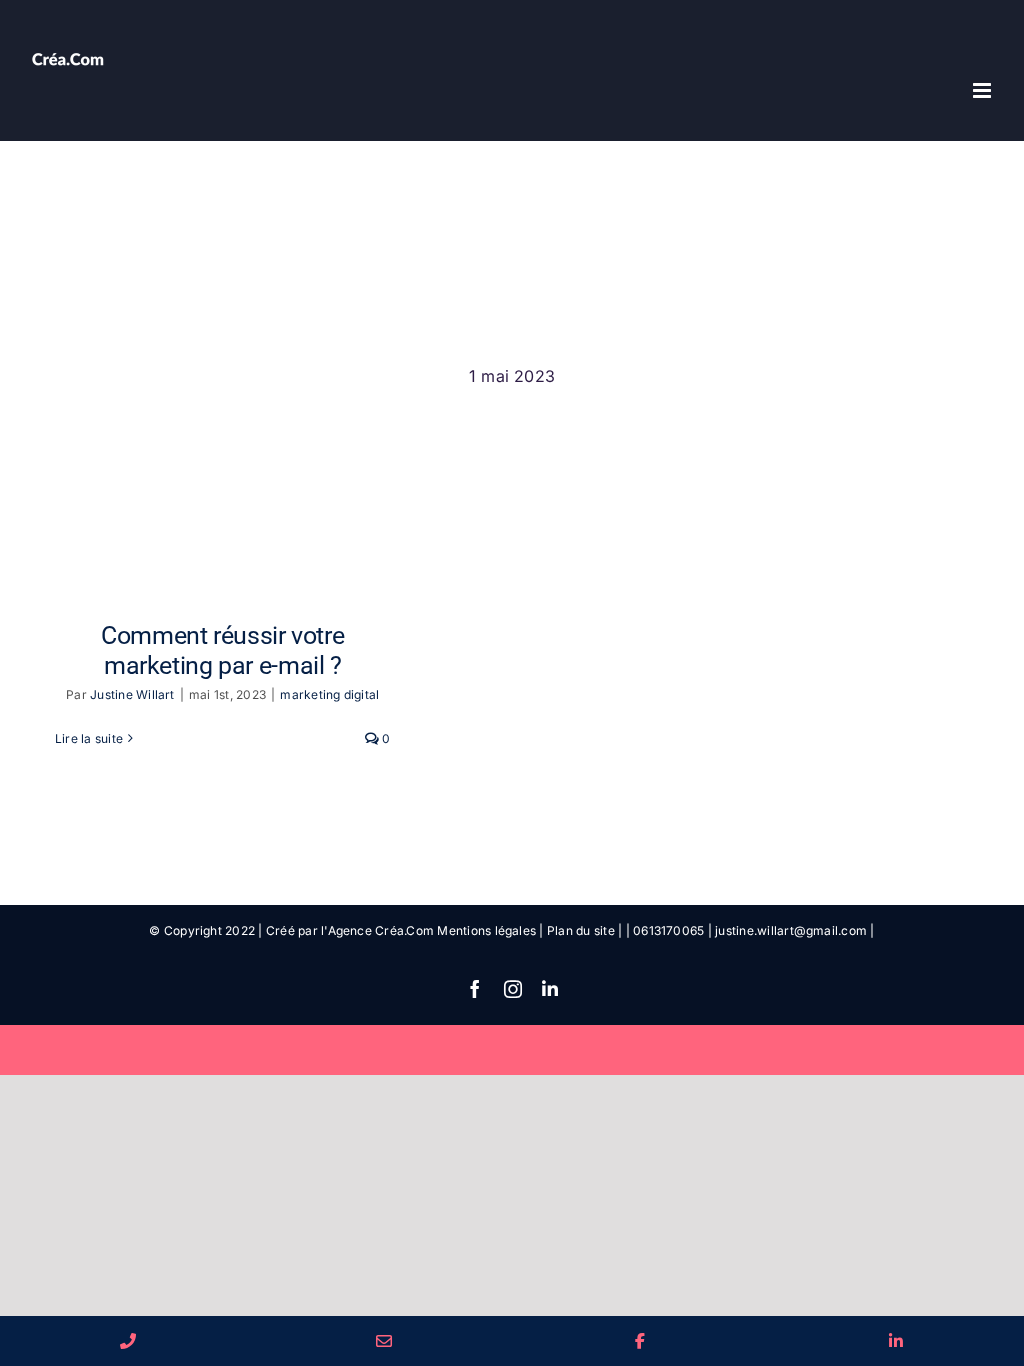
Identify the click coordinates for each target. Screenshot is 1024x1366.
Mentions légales (486, 930)
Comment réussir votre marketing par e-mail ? (222, 650)
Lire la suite (89, 738)
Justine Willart (132, 694)
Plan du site (581, 930)
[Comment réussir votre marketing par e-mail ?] (223, 494)
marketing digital (329, 694)
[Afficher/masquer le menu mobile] (983, 90)
